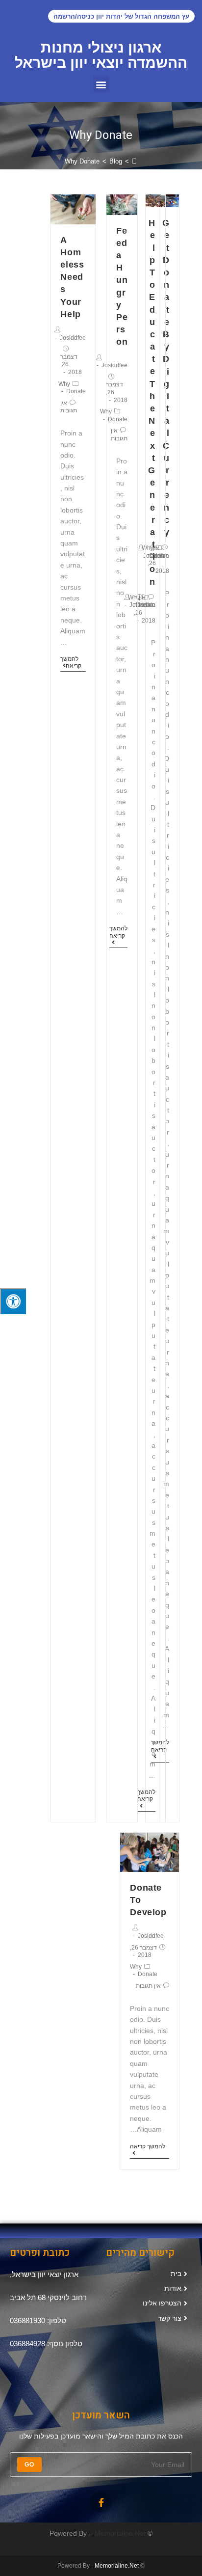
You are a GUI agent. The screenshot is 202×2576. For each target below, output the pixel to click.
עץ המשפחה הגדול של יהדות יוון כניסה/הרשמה (121, 17)
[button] (101, 84)
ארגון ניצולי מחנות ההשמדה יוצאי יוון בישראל (101, 55)
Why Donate (114, 415)
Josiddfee (114, 365)
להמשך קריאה (146, 1795)
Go (29, 2465)
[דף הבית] (134, 161)
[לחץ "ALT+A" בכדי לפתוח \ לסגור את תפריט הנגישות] (13, 1302)
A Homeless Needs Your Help (72, 277)
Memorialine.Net (120, 2533)
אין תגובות (147, 601)
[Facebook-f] (101, 2502)
